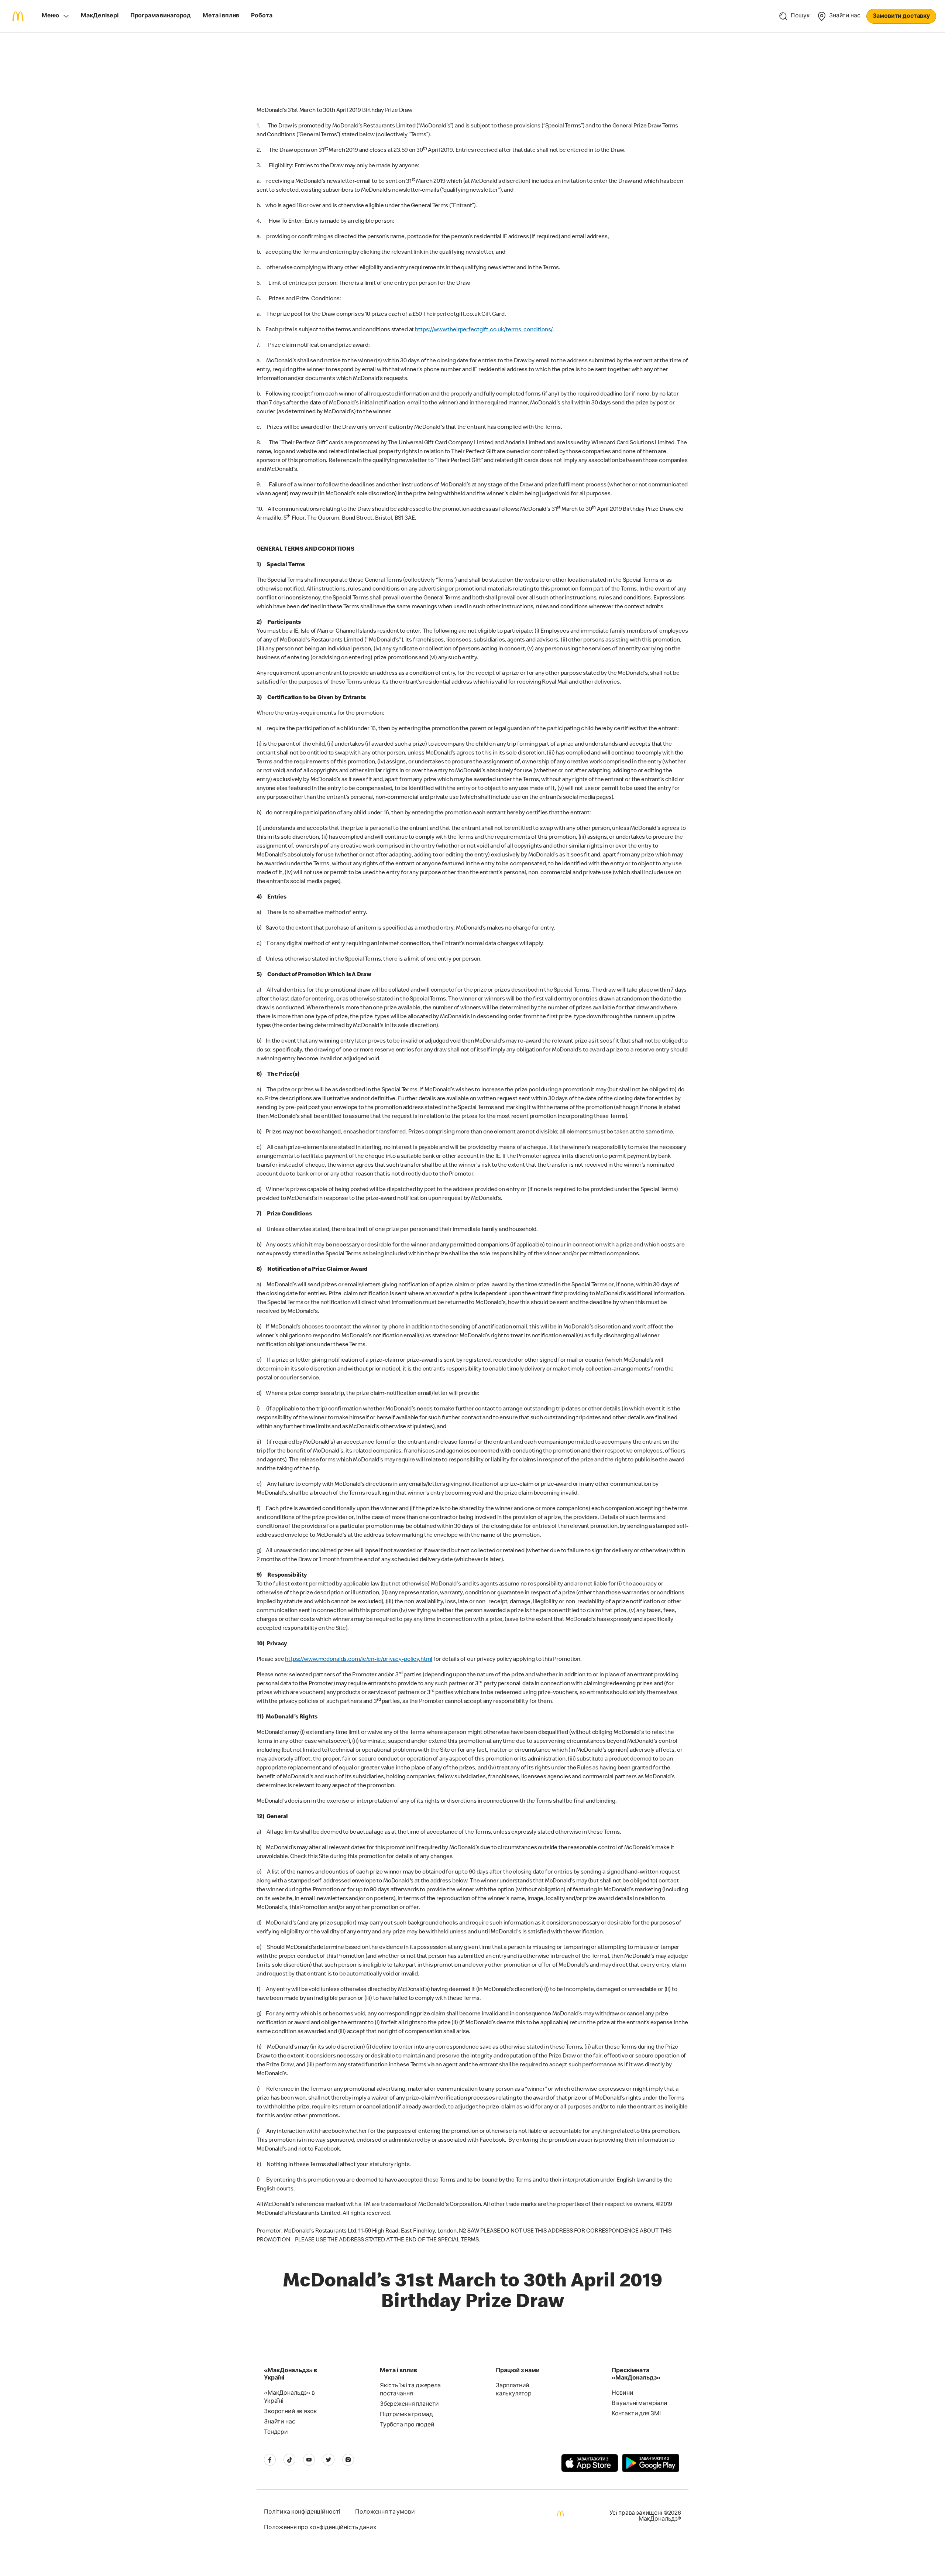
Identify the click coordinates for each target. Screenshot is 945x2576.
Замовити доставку (901, 17)
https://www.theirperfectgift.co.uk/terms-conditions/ (484, 330)
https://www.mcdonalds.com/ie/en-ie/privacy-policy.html (359, 1660)
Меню (50, 16)
